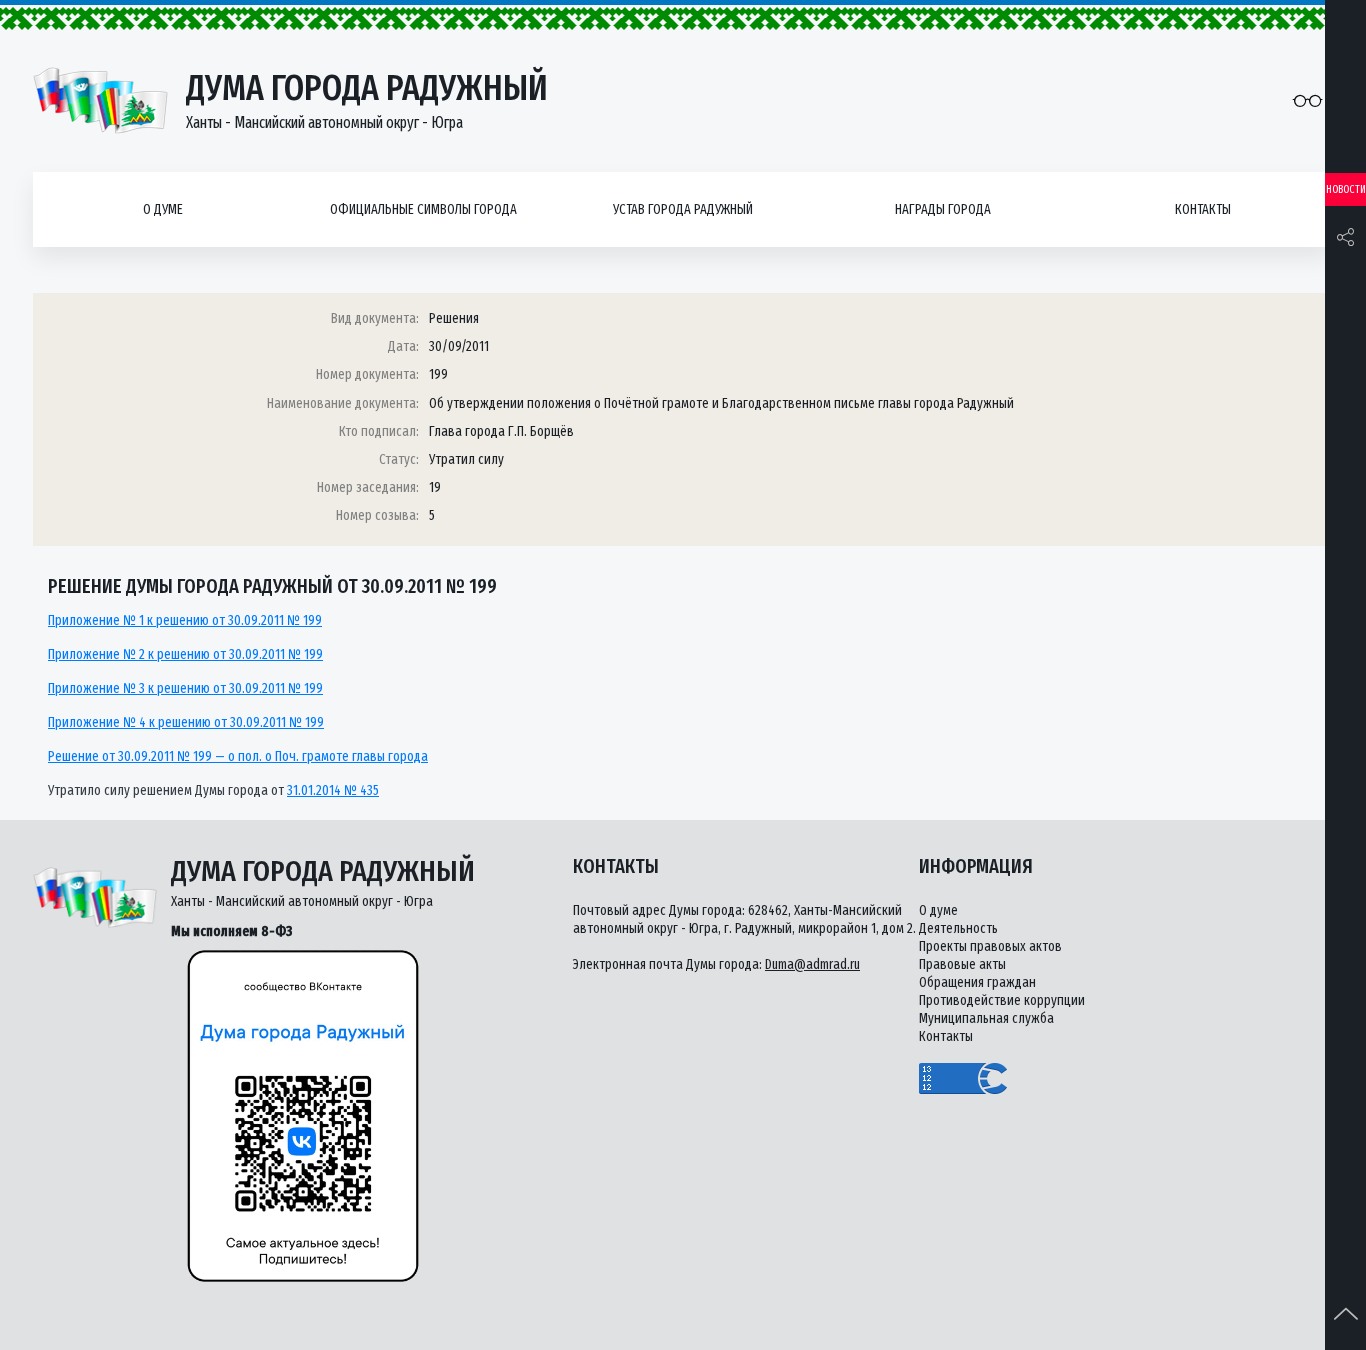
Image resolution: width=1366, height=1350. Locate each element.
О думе (163, 209)
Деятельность (958, 928)
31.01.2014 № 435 (333, 790)
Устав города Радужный (683, 209)
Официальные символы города (423, 209)
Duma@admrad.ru (812, 964)
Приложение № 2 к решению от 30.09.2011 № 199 (185, 654)
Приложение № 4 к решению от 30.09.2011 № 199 (186, 722)
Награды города (943, 209)
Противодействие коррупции (1002, 1000)
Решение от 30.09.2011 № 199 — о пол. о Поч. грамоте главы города (238, 756)
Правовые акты (962, 964)
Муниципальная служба (986, 1018)
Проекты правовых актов (990, 946)
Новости (1346, 189)
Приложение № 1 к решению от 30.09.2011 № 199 (185, 620)
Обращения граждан (977, 982)
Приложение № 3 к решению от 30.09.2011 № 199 (185, 688)
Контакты (1203, 209)
